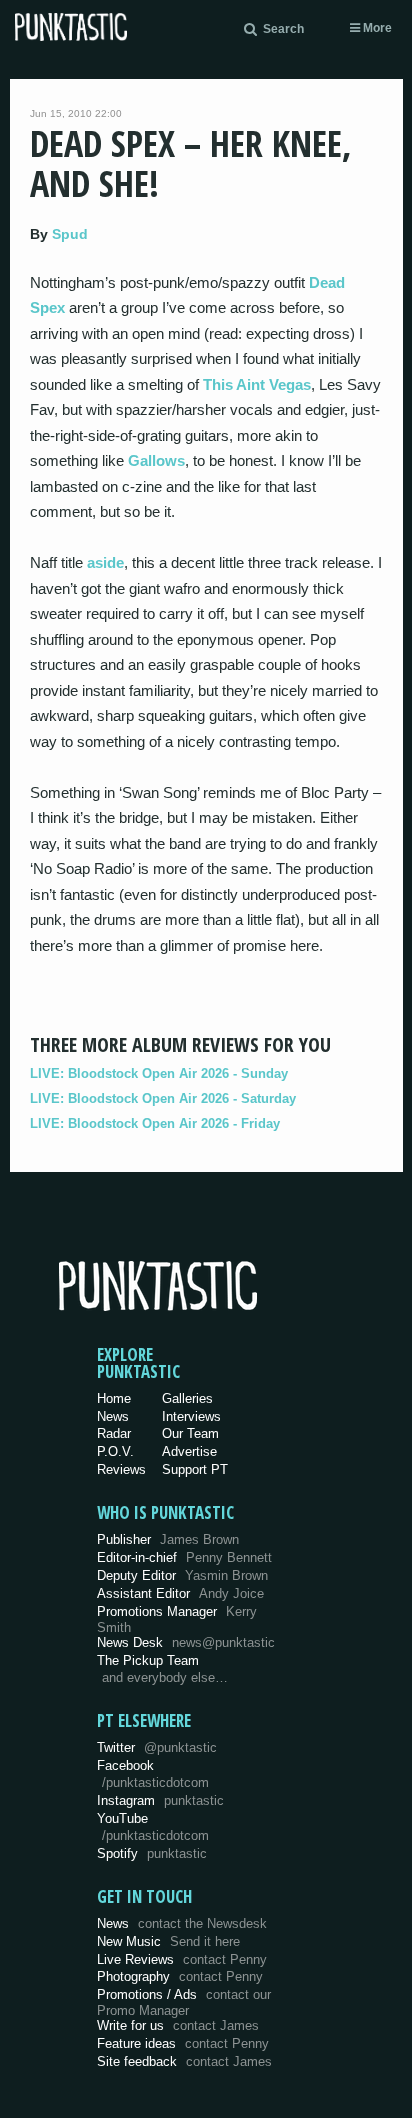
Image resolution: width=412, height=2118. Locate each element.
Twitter (157, 1747)
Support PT (195, 1469)
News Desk (186, 1642)
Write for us (178, 2025)
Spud (70, 234)
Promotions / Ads (184, 2002)
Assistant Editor (180, 1593)
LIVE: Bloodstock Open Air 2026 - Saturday (163, 1098)
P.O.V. (115, 1451)
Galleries (187, 1398)
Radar (114, 1433)
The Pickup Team (148, 1660)
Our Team (190, 1433)
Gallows (156, 460)
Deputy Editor (182, 1575)
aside (105, 562)
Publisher (168, 1539)
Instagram (160, 1800)
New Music (168, 1941)
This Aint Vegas (257, 384)
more (376, 28)
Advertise (189, 1451)
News (113, 1416)
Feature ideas (183, 2043)
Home (114, 1398)
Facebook (153, 1774)
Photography (180, 1976)
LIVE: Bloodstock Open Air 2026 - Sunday (159, 1073)
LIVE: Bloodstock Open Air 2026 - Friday (155, 1123)
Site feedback (184, 2061)
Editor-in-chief (184, 1557)
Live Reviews (182, 1959)
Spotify (152, 1853)
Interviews (191, 1416)
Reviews (121, 1469)
